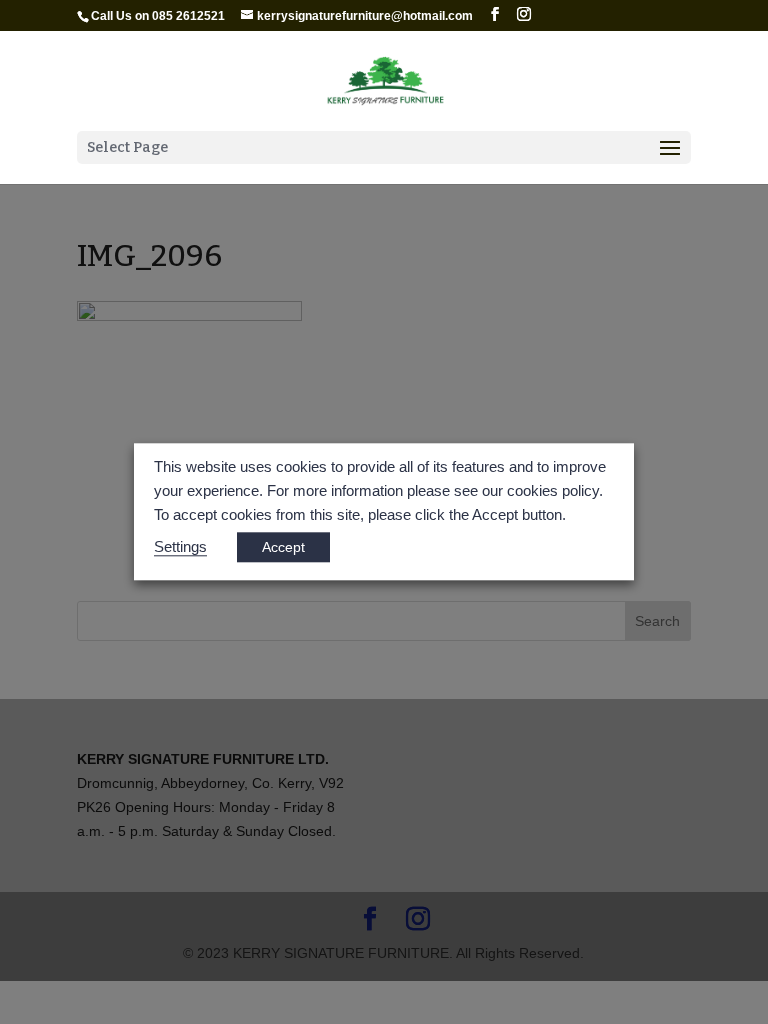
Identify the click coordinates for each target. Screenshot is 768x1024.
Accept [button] (283, 548)
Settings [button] (180, 548)
